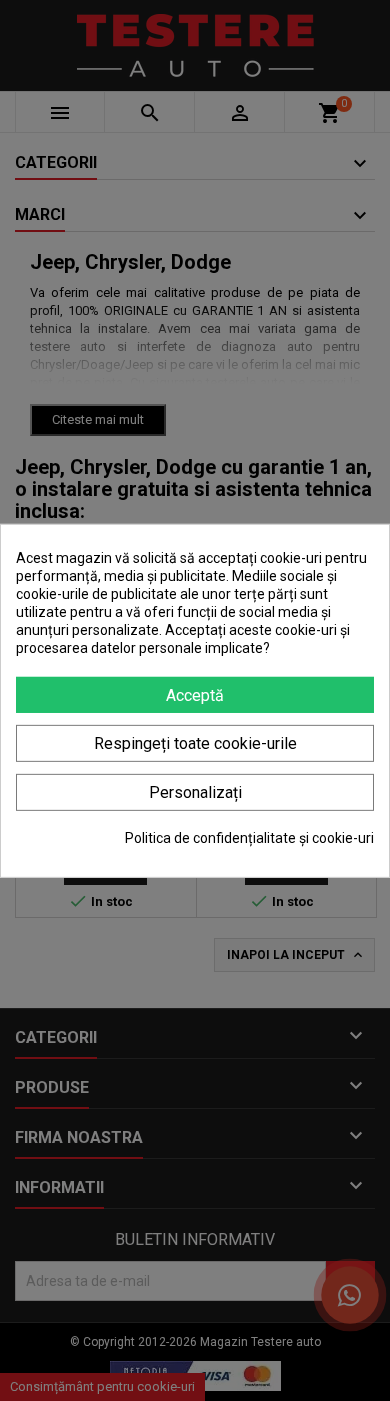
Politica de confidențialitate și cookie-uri (249, 838)
